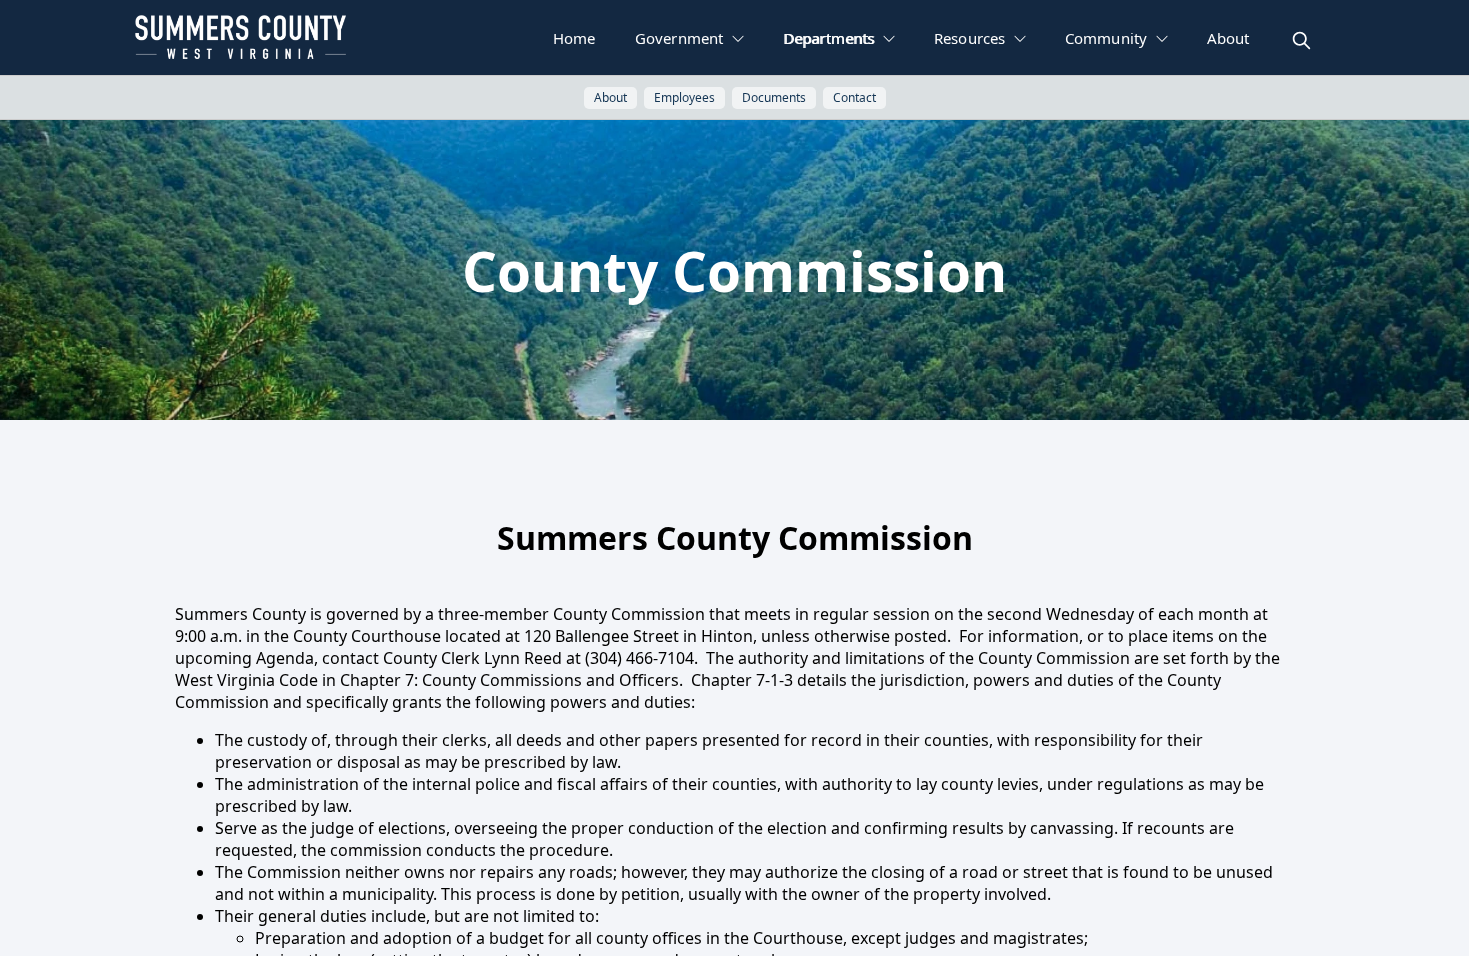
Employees (684, 97)
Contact (854, 97)
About (610, 97)
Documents (774, 97)
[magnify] (1301, 40)
